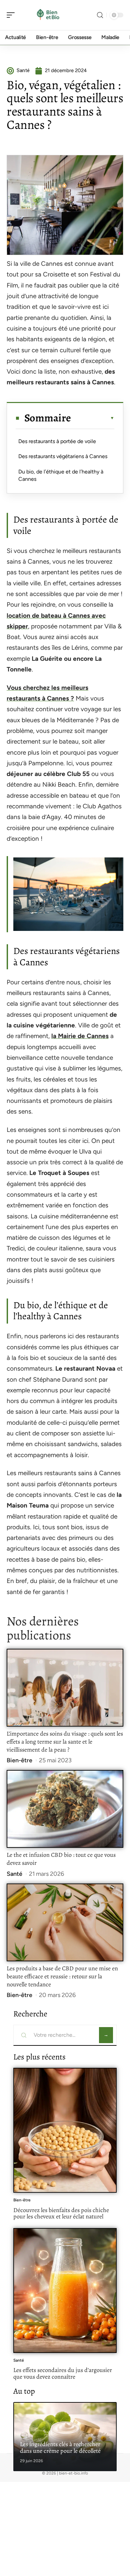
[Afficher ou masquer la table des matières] (93, 418)
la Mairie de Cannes (80, 1036)
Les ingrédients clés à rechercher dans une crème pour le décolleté (60, 2447)
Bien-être (19, 1760)
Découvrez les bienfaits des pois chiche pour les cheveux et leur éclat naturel (61, 2213)
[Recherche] (100, 15)
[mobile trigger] (12, 15)
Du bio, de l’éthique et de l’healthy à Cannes (61, 475)
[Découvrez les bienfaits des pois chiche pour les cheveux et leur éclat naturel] (65, 2130)
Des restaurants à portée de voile (57, 441)
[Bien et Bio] (48, 15)
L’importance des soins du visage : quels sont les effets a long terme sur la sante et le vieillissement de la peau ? (65, 1742)
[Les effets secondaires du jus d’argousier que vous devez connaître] (65, 2291)
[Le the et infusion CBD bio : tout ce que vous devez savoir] (65, 1809)
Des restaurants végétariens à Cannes (63, 456)
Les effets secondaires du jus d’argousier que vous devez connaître (63, 2373)
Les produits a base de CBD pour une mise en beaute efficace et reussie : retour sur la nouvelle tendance (62, 1976)
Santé (14, 1874)
